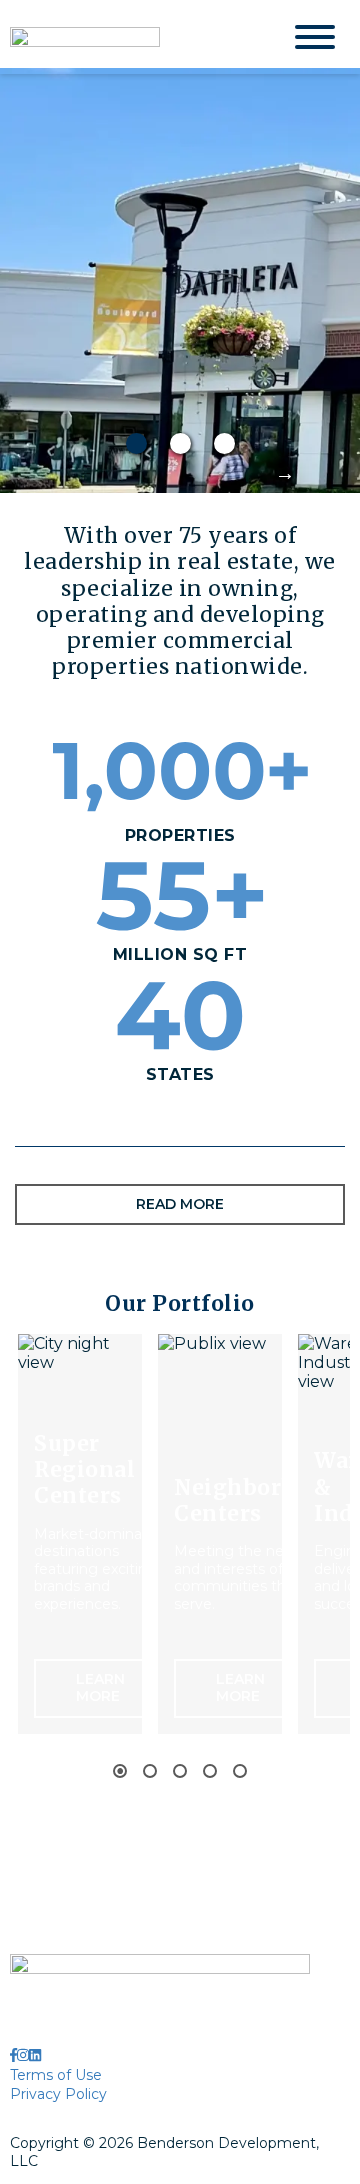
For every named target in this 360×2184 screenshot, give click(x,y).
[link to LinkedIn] (35, 2055)
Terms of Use (56, 2075)
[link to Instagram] (23, 2055)
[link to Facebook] (13, 2055)
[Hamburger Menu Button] (315, 37)
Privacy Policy (58, 2094)
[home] (130, 37)
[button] (278, 473)
